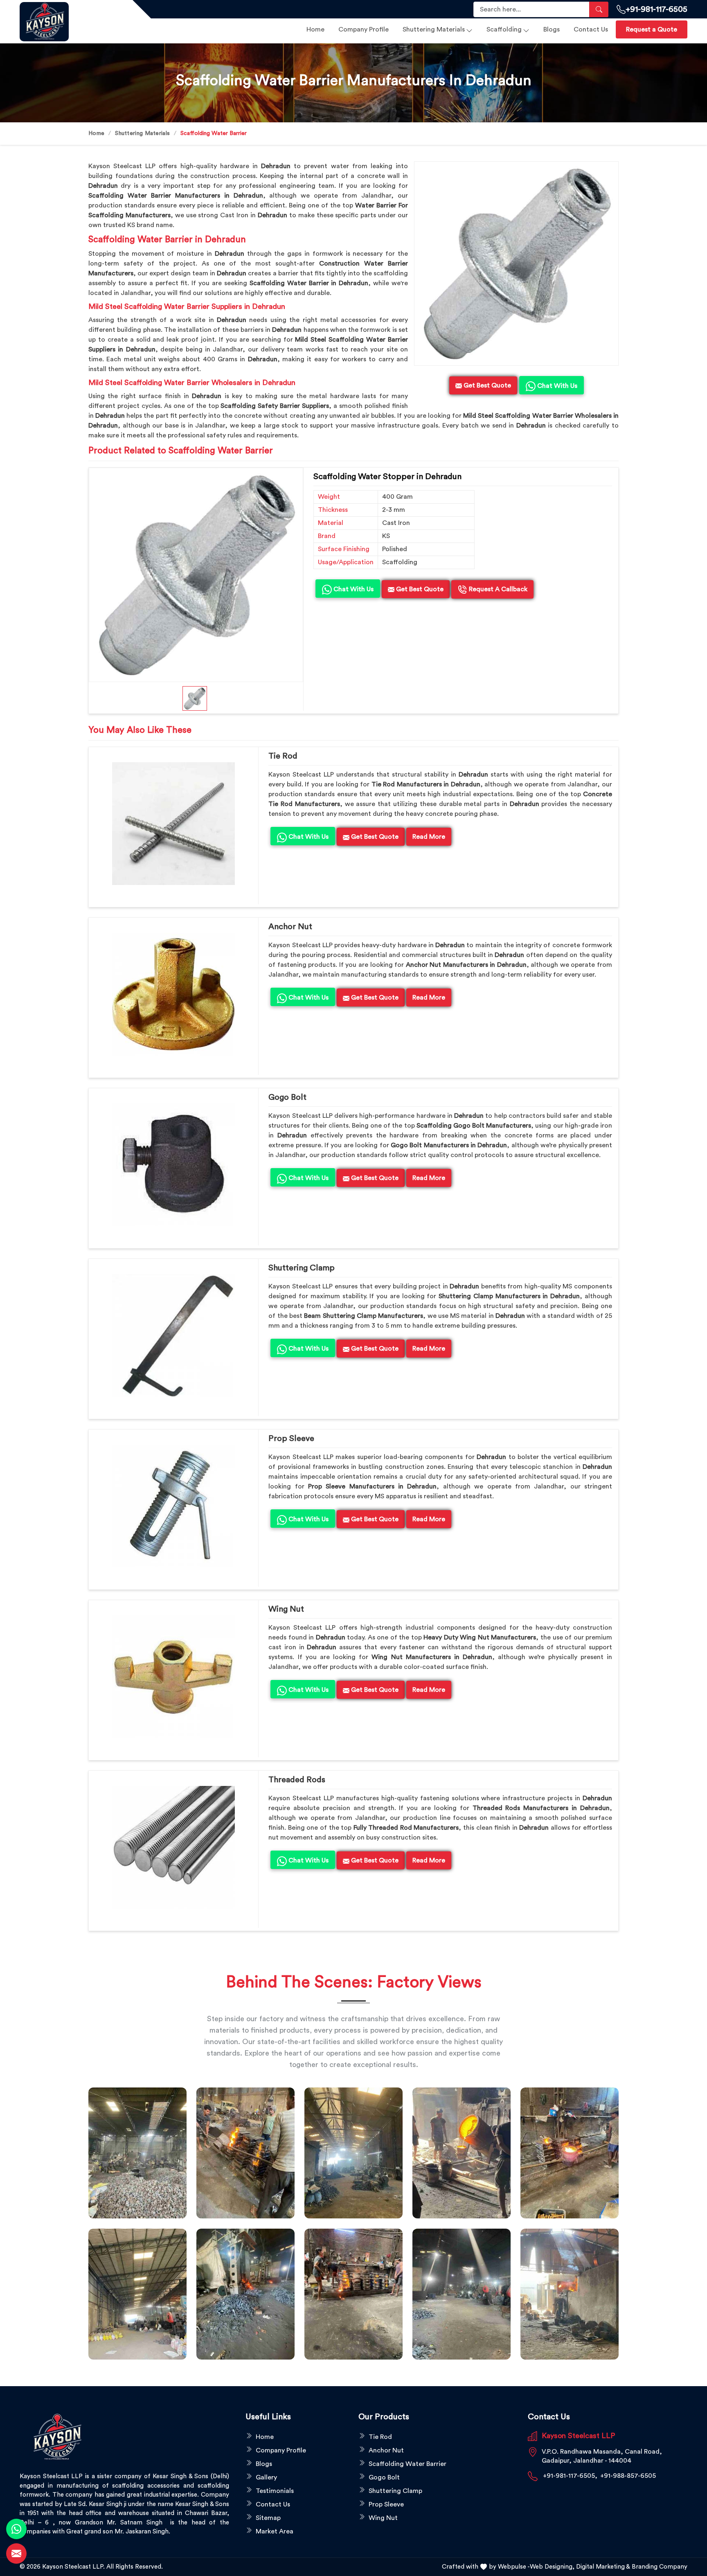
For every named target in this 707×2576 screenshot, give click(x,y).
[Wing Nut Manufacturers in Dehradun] (173, 1677)
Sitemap (268, 2518)
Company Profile (364, 29)
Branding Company (660, 2567)
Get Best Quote (419, 589)
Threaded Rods (297, 1780)
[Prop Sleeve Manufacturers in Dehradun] (173, 1506)
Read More (429, 837)
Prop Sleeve (291, 1439)
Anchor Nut (290, 927)
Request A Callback (497, 589)
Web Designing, (552, 2567)
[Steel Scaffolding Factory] (462, 2294)
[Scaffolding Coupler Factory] (137, 2294)
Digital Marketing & (603, 2567)
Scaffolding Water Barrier (408, 2464)
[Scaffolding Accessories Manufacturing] (570, 2153)
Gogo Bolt (287, 1097)
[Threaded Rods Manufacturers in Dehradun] (173, 1847)
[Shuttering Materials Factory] (245, 2294)
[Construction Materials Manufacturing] (137, 2153)
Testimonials (275, 2491)
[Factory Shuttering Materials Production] (245, 2153)
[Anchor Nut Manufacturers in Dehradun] (173, 994)
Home (315, 29)
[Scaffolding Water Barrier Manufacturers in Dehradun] (516, 263)
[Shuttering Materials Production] (353, 2294)
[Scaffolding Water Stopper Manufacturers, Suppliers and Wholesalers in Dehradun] (196, 575)
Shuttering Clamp (302, 1268)
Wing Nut (286, 1609)
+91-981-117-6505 (656, 9)
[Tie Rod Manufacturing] (570, 2294)
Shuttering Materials (434, 29)
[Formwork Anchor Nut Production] (353, 2153)
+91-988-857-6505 (628, 2476)
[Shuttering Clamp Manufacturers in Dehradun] (173, 1335)
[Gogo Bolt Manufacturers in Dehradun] (173, 1165)
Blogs (552, 29)
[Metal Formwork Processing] (462, 2153)
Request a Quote (652, 29)
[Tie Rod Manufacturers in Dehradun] (173, 824)
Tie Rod (283, 756)
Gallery (266, 2477)
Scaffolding (504, 29)
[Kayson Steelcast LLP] (71, 22)
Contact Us (591, 29)
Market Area (275, 2531)
